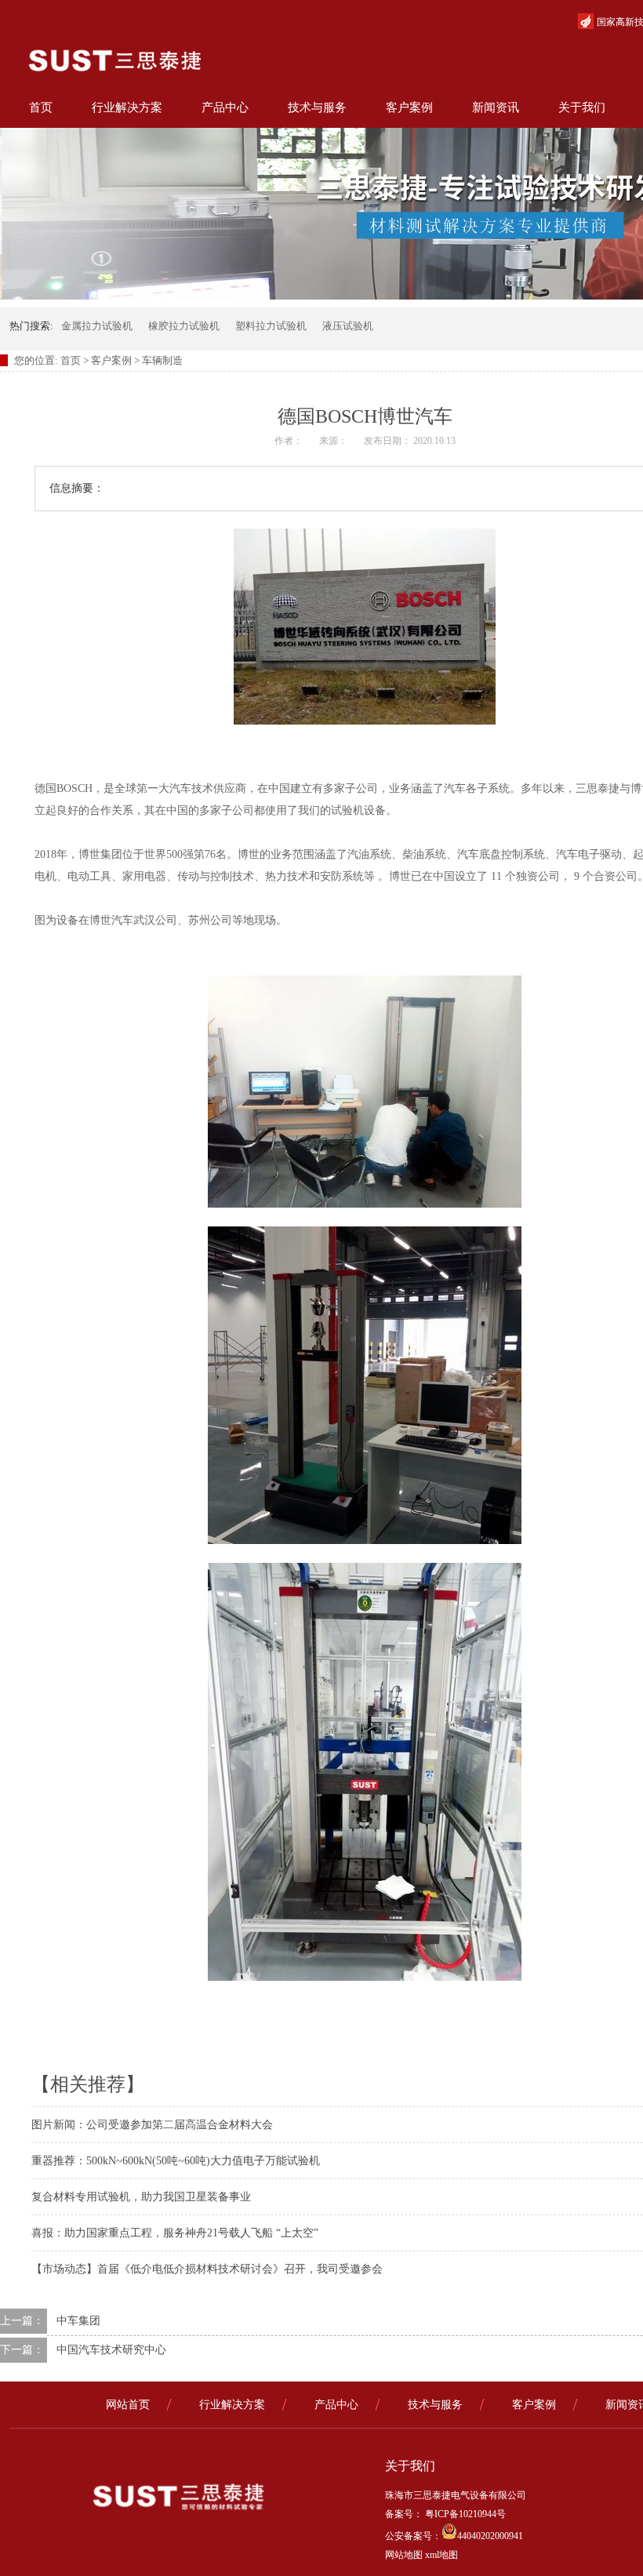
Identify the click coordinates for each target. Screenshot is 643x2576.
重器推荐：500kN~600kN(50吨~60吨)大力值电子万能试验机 (176, 2161)
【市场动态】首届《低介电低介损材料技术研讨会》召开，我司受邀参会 (207, 2269)
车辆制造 (162, 360)
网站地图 (404, 2555)
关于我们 (582, 107)
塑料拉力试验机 (271, 326)
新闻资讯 (496, 107)
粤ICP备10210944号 (464, 2514)
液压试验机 (348, 326)
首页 (41, 107)
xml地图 (441, 2555)
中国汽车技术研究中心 (111, 2350)
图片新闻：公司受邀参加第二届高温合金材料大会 (152, 2125)
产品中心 (225, 107)
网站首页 (128, 2405)
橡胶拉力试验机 (184, 326)
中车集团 (78, 2321)
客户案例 (409, 107)
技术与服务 (317, 107)
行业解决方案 (127, 107)
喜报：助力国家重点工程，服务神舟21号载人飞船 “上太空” (175, 2233)
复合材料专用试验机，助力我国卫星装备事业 (141, 2197)
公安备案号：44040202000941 (454, 2536)
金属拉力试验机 (97, 326)
